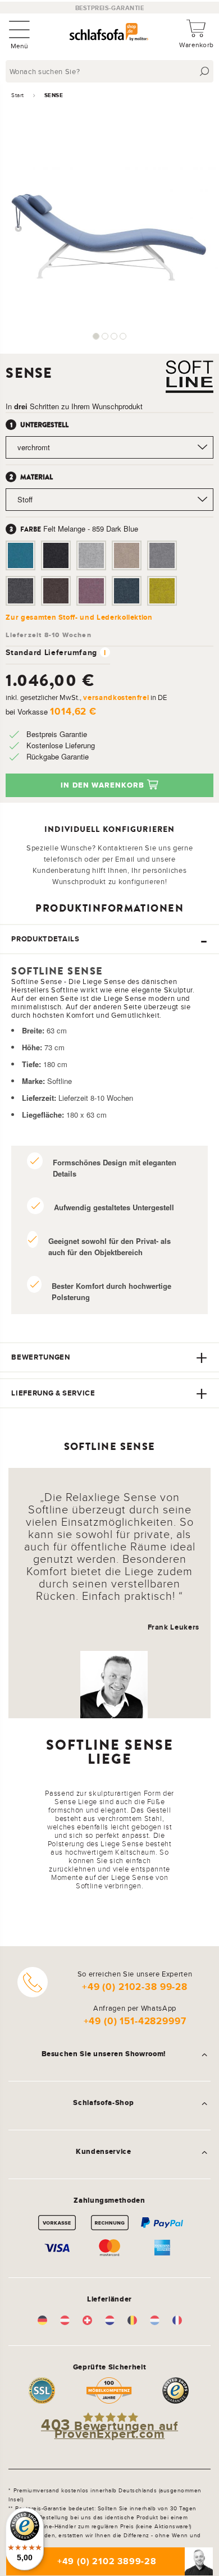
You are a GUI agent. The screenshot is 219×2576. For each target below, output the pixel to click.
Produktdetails (45, 939)
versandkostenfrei (116, 697)
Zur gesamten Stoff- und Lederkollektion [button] (79, 617)
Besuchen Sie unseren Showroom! (104, 2054)
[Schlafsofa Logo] (109, 33)
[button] (96, 336)
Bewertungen (40, 1357)
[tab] (109, 939)
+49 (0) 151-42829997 (135, 2021)
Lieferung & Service (53, 1393)
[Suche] (205, 72)
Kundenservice (103, 2152)
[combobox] (111, 71)
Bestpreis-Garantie (110, 8)
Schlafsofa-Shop (103, 2103)
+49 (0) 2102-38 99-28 (135, 1987)
